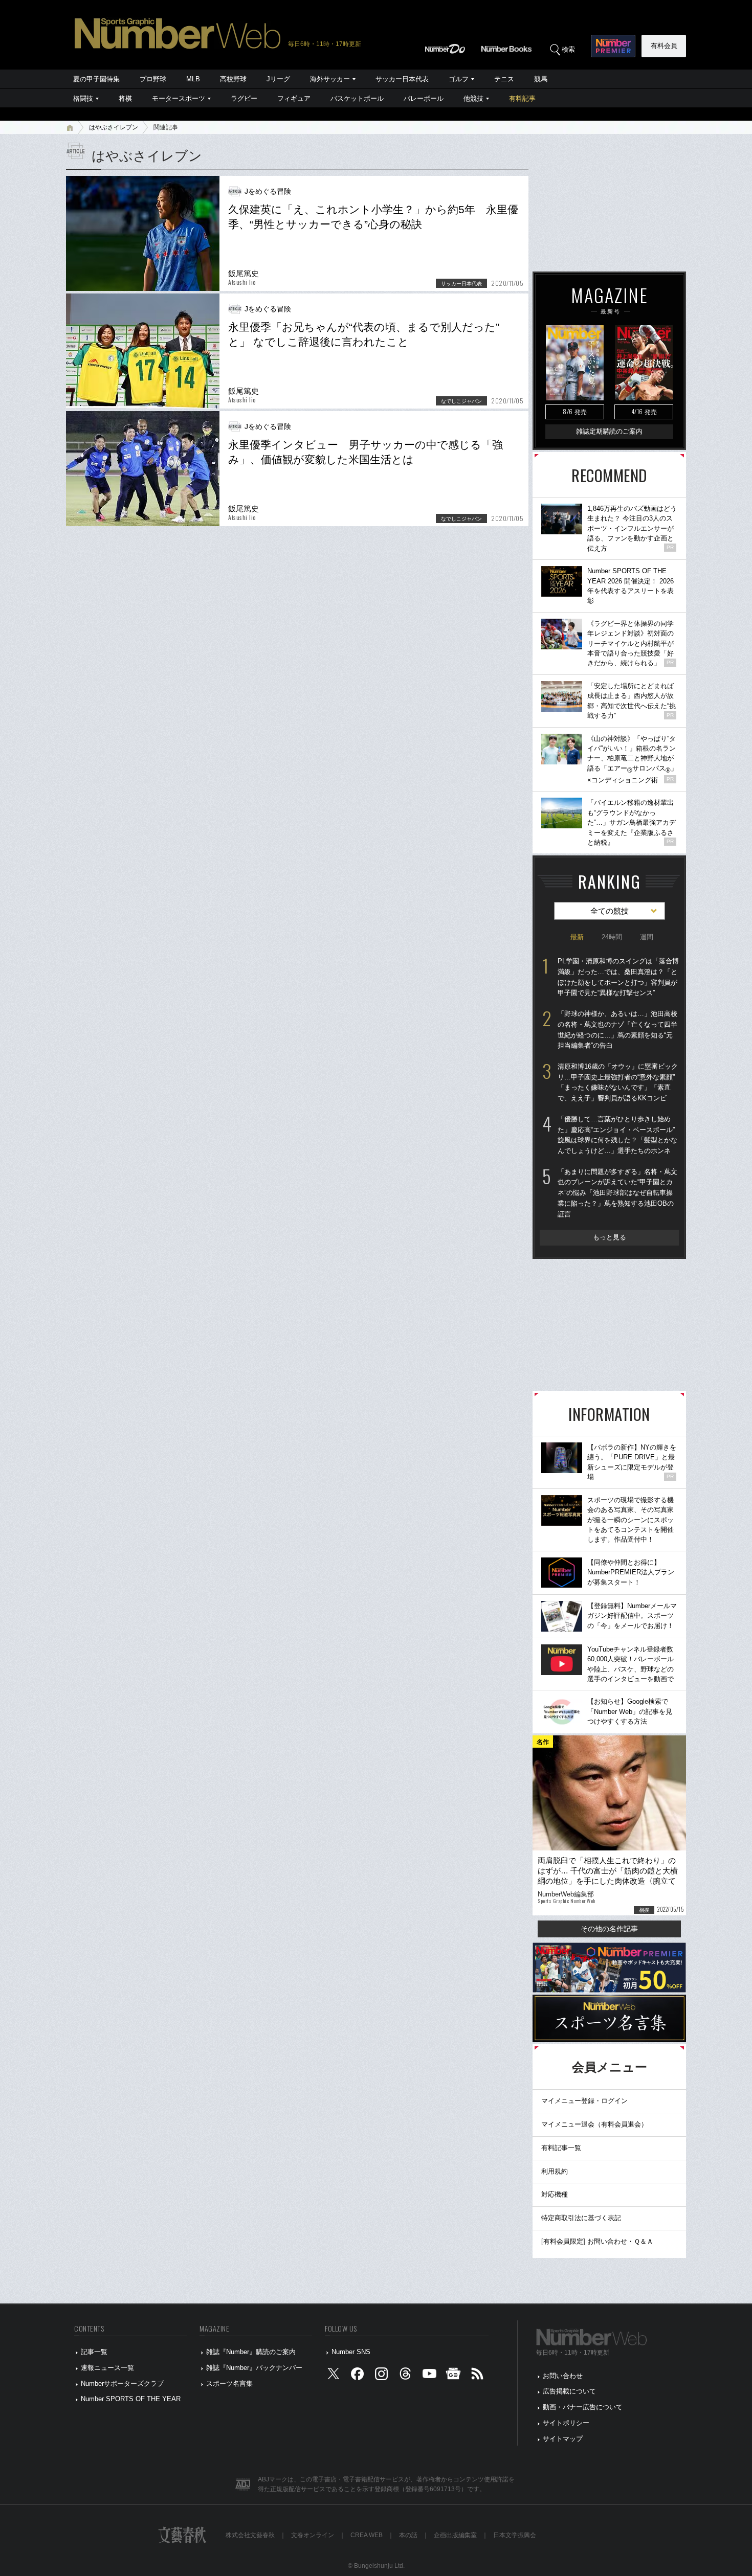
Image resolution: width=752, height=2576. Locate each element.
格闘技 (83, 98)
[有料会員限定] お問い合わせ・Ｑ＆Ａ (597, 2241)
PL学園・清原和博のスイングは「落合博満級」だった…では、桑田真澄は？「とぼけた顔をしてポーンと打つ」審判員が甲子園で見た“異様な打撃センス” (618, 977)
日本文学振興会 (515, 2535)
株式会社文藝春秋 (250, 2535)
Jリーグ (278, 79)
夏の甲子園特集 (96, 79)
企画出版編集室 (455, 2535)
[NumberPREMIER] (613, 46)
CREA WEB (367, 2535)
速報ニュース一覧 (107, 2368)
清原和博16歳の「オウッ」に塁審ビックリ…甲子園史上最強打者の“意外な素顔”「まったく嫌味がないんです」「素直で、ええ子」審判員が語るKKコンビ (618, 1082)
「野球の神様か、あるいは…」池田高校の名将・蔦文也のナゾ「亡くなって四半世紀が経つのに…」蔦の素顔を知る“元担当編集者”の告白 (617, 1030)
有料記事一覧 (561, 2148)
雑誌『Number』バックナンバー (254, 2368)
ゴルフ (459, 79)
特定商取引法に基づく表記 (581, 2218)
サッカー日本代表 (402, 79)
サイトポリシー (566, 2423)
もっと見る (610, 1237)
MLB (193, 79)
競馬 (541, 79)
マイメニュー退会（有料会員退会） (594, 2124)
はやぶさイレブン (114, 127)
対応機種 (555, 2194)
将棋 (125, 98)
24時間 (612, 937)
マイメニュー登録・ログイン (584, 2101)
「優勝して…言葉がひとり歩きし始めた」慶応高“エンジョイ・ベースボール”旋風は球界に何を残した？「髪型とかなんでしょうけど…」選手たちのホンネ (617, 1135)
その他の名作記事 (609, 1929)
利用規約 (555, 2171)
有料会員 (664, 46)
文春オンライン (313, 2535)
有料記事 (522, 98)
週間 (647, 937)
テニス (504, 79)
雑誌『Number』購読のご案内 (251, 2352)
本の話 (408, 2535)
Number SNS (351, 2352)
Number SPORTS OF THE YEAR (131, 2399)
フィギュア (294, 98)
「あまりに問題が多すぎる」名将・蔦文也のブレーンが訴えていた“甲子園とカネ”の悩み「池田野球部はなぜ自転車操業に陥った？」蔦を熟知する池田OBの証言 (617, 1193)
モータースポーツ (179, 98)
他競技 (473, 98)
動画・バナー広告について (583, 2407)
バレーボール (424, 98)
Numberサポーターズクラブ (122, 2383)
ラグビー (244, 98)
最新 (577, 937)
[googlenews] (453, 2376)
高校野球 (233, 79)
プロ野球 (153, 79)
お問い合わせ (563, 2376)
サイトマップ (563, 2439)
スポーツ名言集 (229, 2383)
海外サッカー (330, 79)
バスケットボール (357, 98)
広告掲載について (569, 2391)
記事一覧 (94, 2352)
